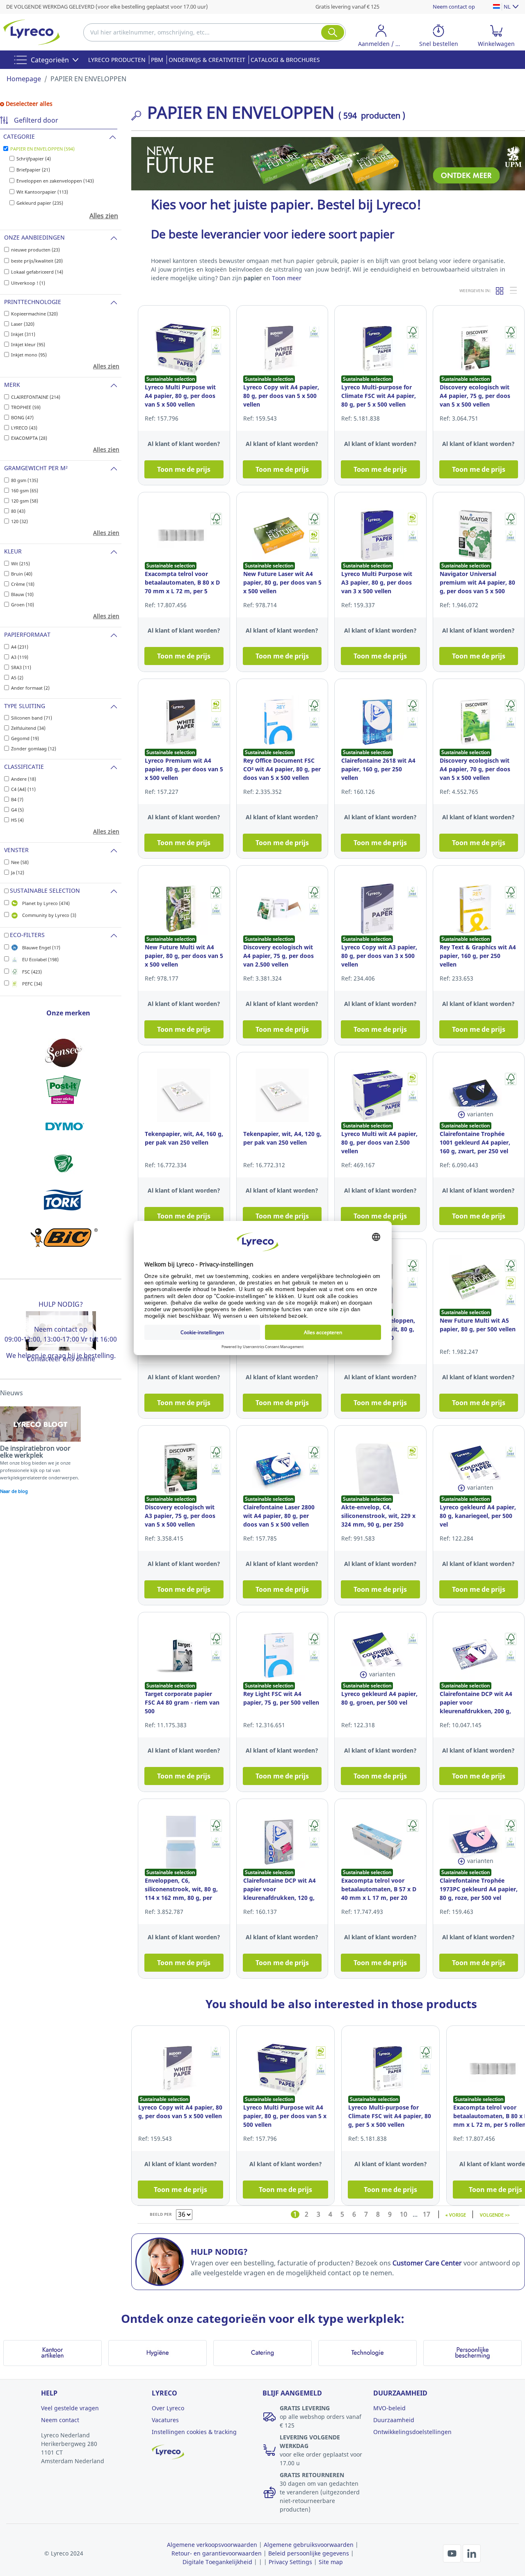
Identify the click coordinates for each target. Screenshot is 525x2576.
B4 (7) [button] (17, 799)
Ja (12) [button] (18, 872)
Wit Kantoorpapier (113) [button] (42, 192)
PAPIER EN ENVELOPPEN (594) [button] (42, 149)
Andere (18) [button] (24, 779)
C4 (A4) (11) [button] (23, 789)
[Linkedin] (472, 2553)
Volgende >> (495, 2214)
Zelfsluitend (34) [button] (28, 728)
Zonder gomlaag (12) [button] (34, 749)
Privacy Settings (290, 2562)
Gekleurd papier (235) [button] (40, 203)
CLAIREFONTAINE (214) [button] (36, 397)
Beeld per (161, 2214)
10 (404, 2214)
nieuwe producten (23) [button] (35, 250)
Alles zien (104, 216)
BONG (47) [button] (22, 417)
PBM (157, 60)
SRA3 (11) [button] (21, 667)
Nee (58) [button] (20, 862)
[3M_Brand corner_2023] (64, 1090)
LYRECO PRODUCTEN (117, 60)
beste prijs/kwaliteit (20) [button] (37, 261)
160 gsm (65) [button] (25, 490)
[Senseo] (64, 1053)
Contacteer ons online (61, 1359)
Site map (331, 2562)
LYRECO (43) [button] (24, 428)
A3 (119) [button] (20, 657)
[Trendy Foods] (64, 1163)
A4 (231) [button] (20, 647)
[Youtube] (453, 2553)
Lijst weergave (514, 290)
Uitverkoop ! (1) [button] (28, 283)
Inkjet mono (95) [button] (29, 355)
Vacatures (165, 2420)
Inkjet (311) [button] (23, 334)
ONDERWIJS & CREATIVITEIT (207, 60)
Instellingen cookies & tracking (194, 2432)
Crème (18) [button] (23, 584)
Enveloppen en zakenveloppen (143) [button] (55, 181)
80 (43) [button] (18, 511)
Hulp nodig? (61, 1304)
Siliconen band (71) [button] (32, 718)
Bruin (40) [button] (22, 574)
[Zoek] (333, 32)
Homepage (24, 79)
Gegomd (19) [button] (25, 738)
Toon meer (287, 278)
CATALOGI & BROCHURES (285, 60)
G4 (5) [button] (17, 810)
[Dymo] (64, 1127)
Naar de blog (14, 1491)
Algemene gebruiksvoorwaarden (309, 2545)
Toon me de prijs (184, 469)
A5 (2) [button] (17, 678)
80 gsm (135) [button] (25, 480)
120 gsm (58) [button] (25, 501)
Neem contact (60, 2420)
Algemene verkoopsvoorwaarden (212, 2545)
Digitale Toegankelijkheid (217, 2562)
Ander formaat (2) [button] (30, 688)
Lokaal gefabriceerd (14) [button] (37, 272)
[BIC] (64, 1237)
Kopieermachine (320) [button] (34, 314)
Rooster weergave (500, 290)
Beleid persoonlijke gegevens (309, 2553)
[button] (381, 37)
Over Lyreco (168, 2408)
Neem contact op (454, 7)
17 (427, 2214)
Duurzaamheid (394, 2420)
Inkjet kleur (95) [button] (28, 344)
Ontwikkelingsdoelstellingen (412, 2432)
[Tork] (64, 1200)
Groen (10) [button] (23, 605)
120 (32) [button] (19, 521)
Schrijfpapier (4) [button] (34, 159)
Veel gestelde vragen (70, 2408)
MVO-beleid (389, 2408)
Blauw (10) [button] (22, 594)
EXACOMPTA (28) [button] (29, 438)
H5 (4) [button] (17, 820)
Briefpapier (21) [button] (33, 170)
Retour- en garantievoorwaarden (217, 2553)
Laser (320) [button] (23, 324)
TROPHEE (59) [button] (26, 407)
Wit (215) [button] (21, 563)
